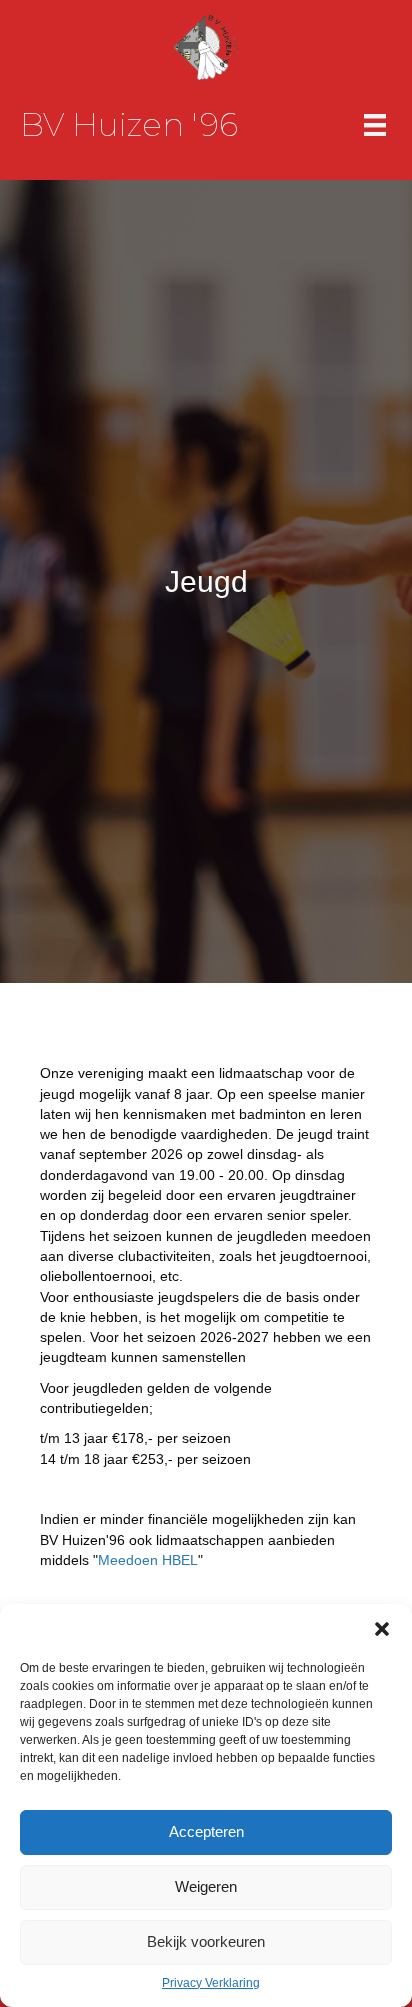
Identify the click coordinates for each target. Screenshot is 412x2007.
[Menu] (375, 125)
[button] (382, 1629)
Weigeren (206, 1886)
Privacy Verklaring (211, 1983)
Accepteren (206, 1831)
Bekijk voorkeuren (206, 1941)
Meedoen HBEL (148, 1560)
